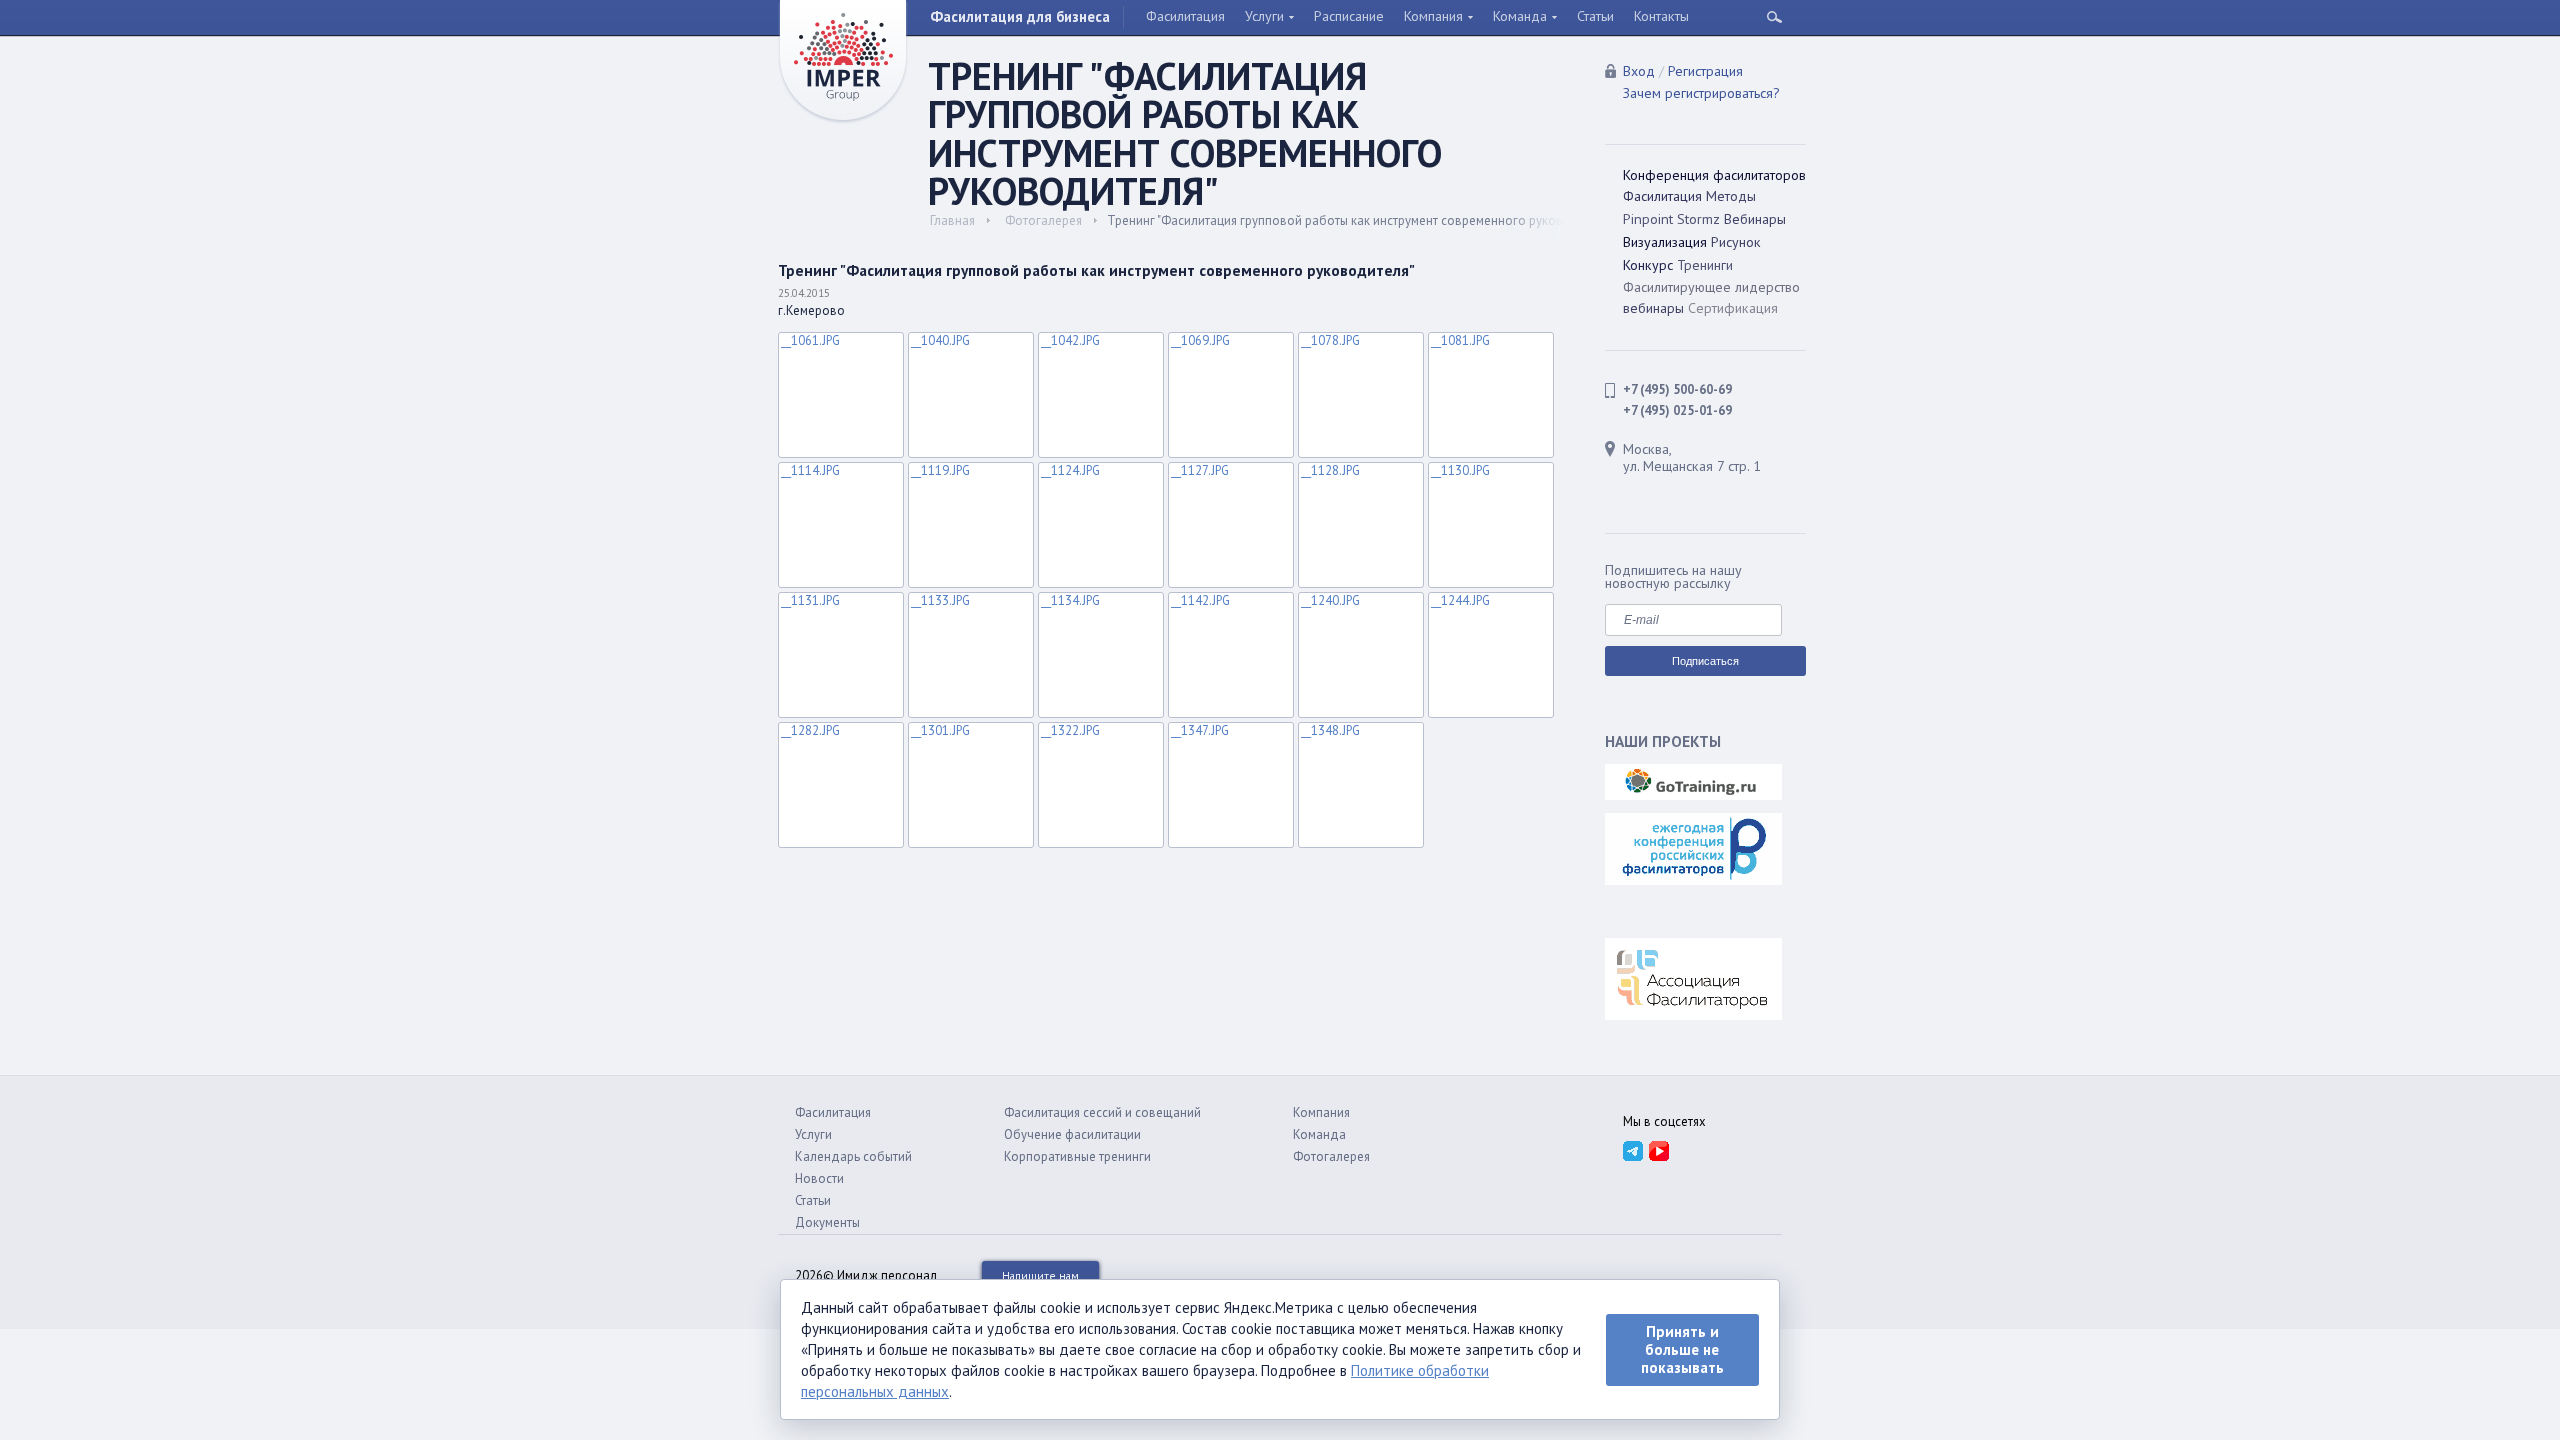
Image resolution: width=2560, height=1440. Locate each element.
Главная (952, 220)
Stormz (1698, 219)
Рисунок (1736, 242)
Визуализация (1665, 242)
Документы (827, 1222)
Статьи (1595, 16)
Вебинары (1755, 219)
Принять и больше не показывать (1682, 1349)
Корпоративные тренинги (1077, 1156)
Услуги (1264, 16)
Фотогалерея (1043, 220)
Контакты (1661, 16)
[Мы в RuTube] (1658, 1150)
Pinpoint (1648, 219)
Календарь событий (853, 1156)
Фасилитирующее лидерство (1711, 287)
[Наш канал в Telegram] (1632, 1150)
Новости (819, 1178)
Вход (1639, 71)
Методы (1731, 196)
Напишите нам (1040, 1275)
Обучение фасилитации (1072, 1134)
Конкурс (1648, 265)
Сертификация (1733, 308)
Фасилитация (1185, 16)
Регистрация (1705, 71)
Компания (1433, 16)
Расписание (1349, 16)
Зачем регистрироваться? (1701, 93)
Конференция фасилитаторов (1714, 175)
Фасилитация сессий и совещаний (1102, 1112)
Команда (1520, 16)
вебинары (1653, 308)
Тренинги (1705, 265)
